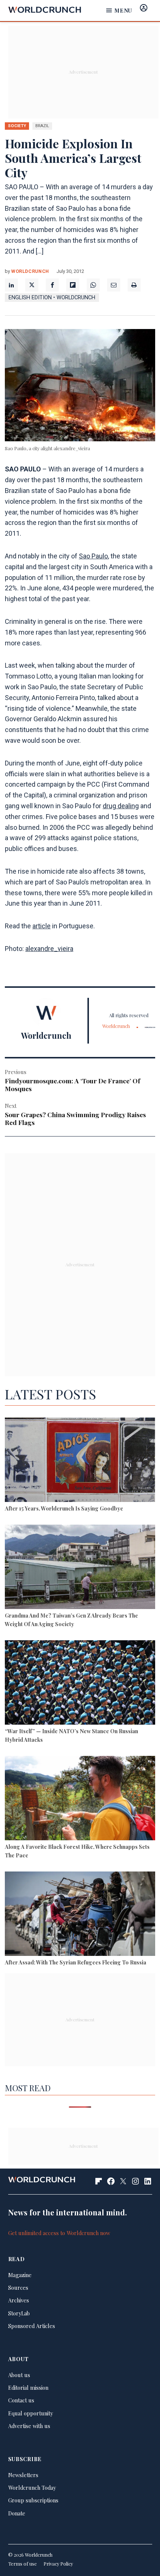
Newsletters (23, 2475)
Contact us (21, 2400)
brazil (42, 126)
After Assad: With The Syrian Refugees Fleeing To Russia (76, 1962)
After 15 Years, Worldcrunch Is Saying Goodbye (64, 1508)
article (41, 926)
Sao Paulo (93, 556)
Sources (18, 2288)
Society (17, 126)
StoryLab (19, 2313)
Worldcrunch (30, 271)
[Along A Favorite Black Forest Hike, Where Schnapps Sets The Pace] (80, 1799)
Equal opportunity (31, 2413)
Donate (17, 2513)
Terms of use (23, 2564)
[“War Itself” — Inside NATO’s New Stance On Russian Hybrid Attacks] (80, 1684)
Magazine (20, 2275)
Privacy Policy (58, 2564)
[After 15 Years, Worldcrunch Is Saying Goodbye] (80, 1461)
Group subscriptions (33, 2500)
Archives (19, 2300)
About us (19, 2375)
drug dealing (121, 806)
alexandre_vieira (49, 949)
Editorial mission (28, 2388)
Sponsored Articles (32, 2326)
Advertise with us (29, 2426)
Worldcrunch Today (32, 2488)
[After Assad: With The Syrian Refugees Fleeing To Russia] (80, 1915)
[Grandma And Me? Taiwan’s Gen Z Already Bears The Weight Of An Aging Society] (80, 1568)
